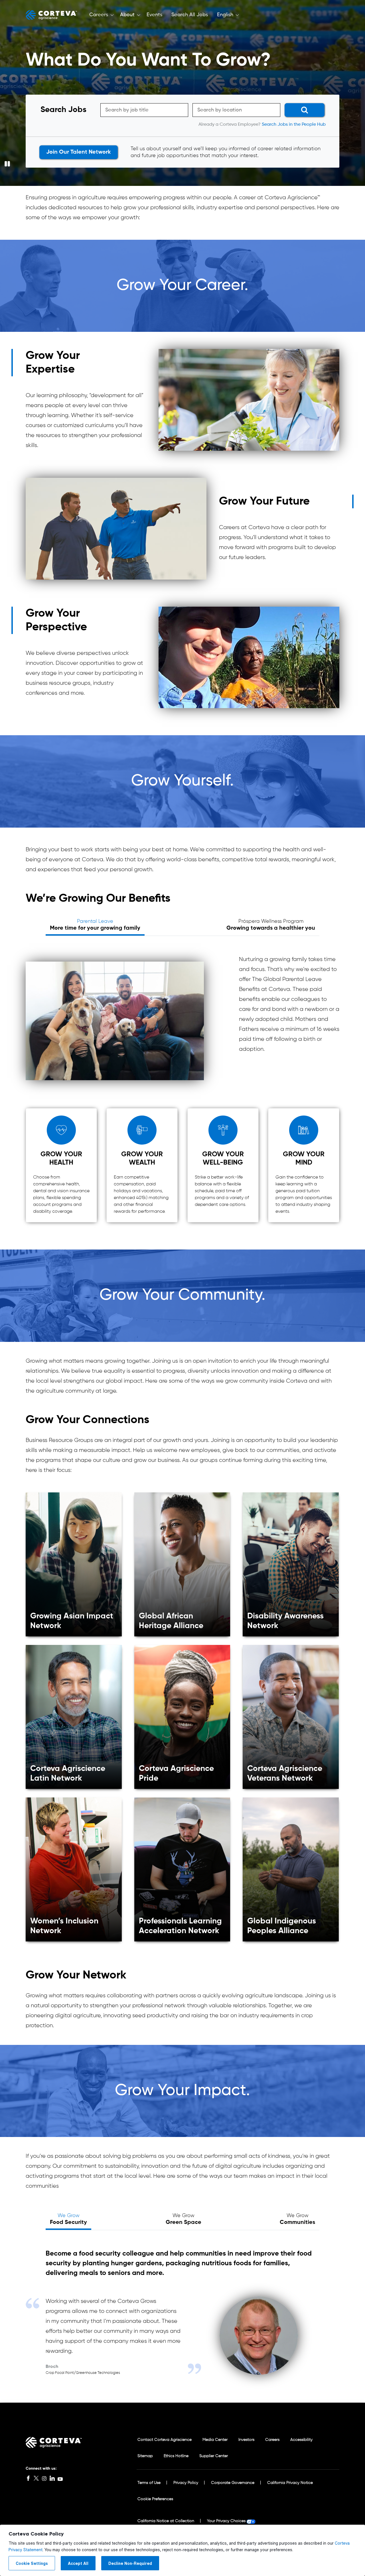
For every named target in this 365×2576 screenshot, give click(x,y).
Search (302, 110)
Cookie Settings (32, 2563)
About (127, 15)
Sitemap (145, 2456)
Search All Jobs (190, 15)
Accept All (78, 2563)
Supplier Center (214, 2456)
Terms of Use (149, 2483)
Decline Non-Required (130, 2563)
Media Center (215, 2440)
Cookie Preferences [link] (155, 2499)
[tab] (95, 925)
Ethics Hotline (176, 2456)
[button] (100, 15)
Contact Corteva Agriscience (165, 2440)
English (225, 15)
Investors (246, 2440)
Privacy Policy (186, 2483)
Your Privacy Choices (226, 2521)
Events (154, 15)
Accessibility (301, 2440)
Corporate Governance (233, 2483)
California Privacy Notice (290, 2483)
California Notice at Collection (166, 2521)
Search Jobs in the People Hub (294, 125)
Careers (99, 15)
